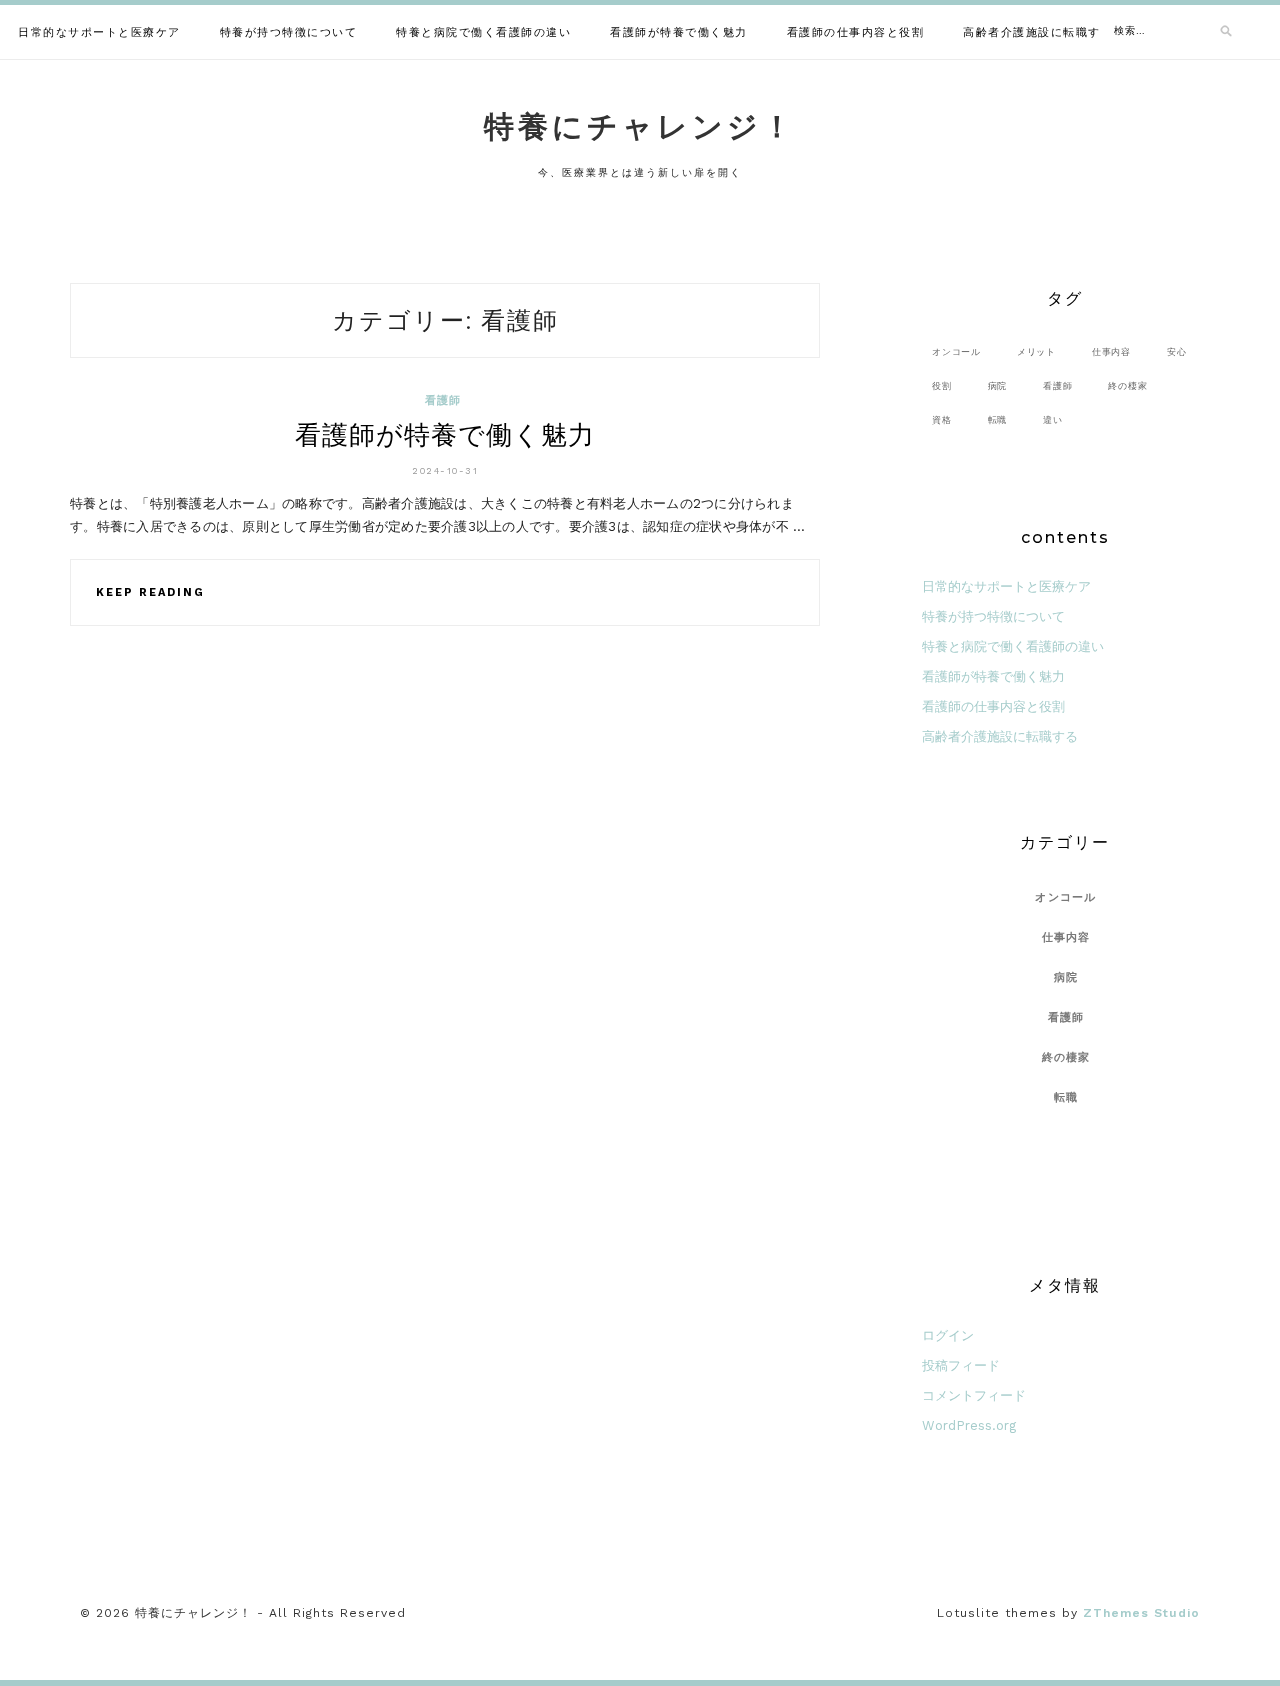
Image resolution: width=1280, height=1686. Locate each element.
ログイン (948, 1335)
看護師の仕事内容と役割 (856, 32)
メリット (1036, 351)
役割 (942, 385)
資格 (942, 419)
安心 (1177, 351)
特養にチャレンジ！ (640, 126)
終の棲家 (1127, 385)
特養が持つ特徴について (289, 32)
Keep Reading (150, 592)
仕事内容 (1111, 351)
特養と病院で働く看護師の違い (483, 32)
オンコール (956, 351)
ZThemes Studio (1141, 1613)
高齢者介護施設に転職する (1038, 32)
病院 (998, 385)
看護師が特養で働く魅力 (679, 32)
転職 (998, 419)
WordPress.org (969, 1425)
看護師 (443, 400)
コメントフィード (974, 1395)
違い (1053, 419)
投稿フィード (961, 1365)
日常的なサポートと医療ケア (99, 32)
